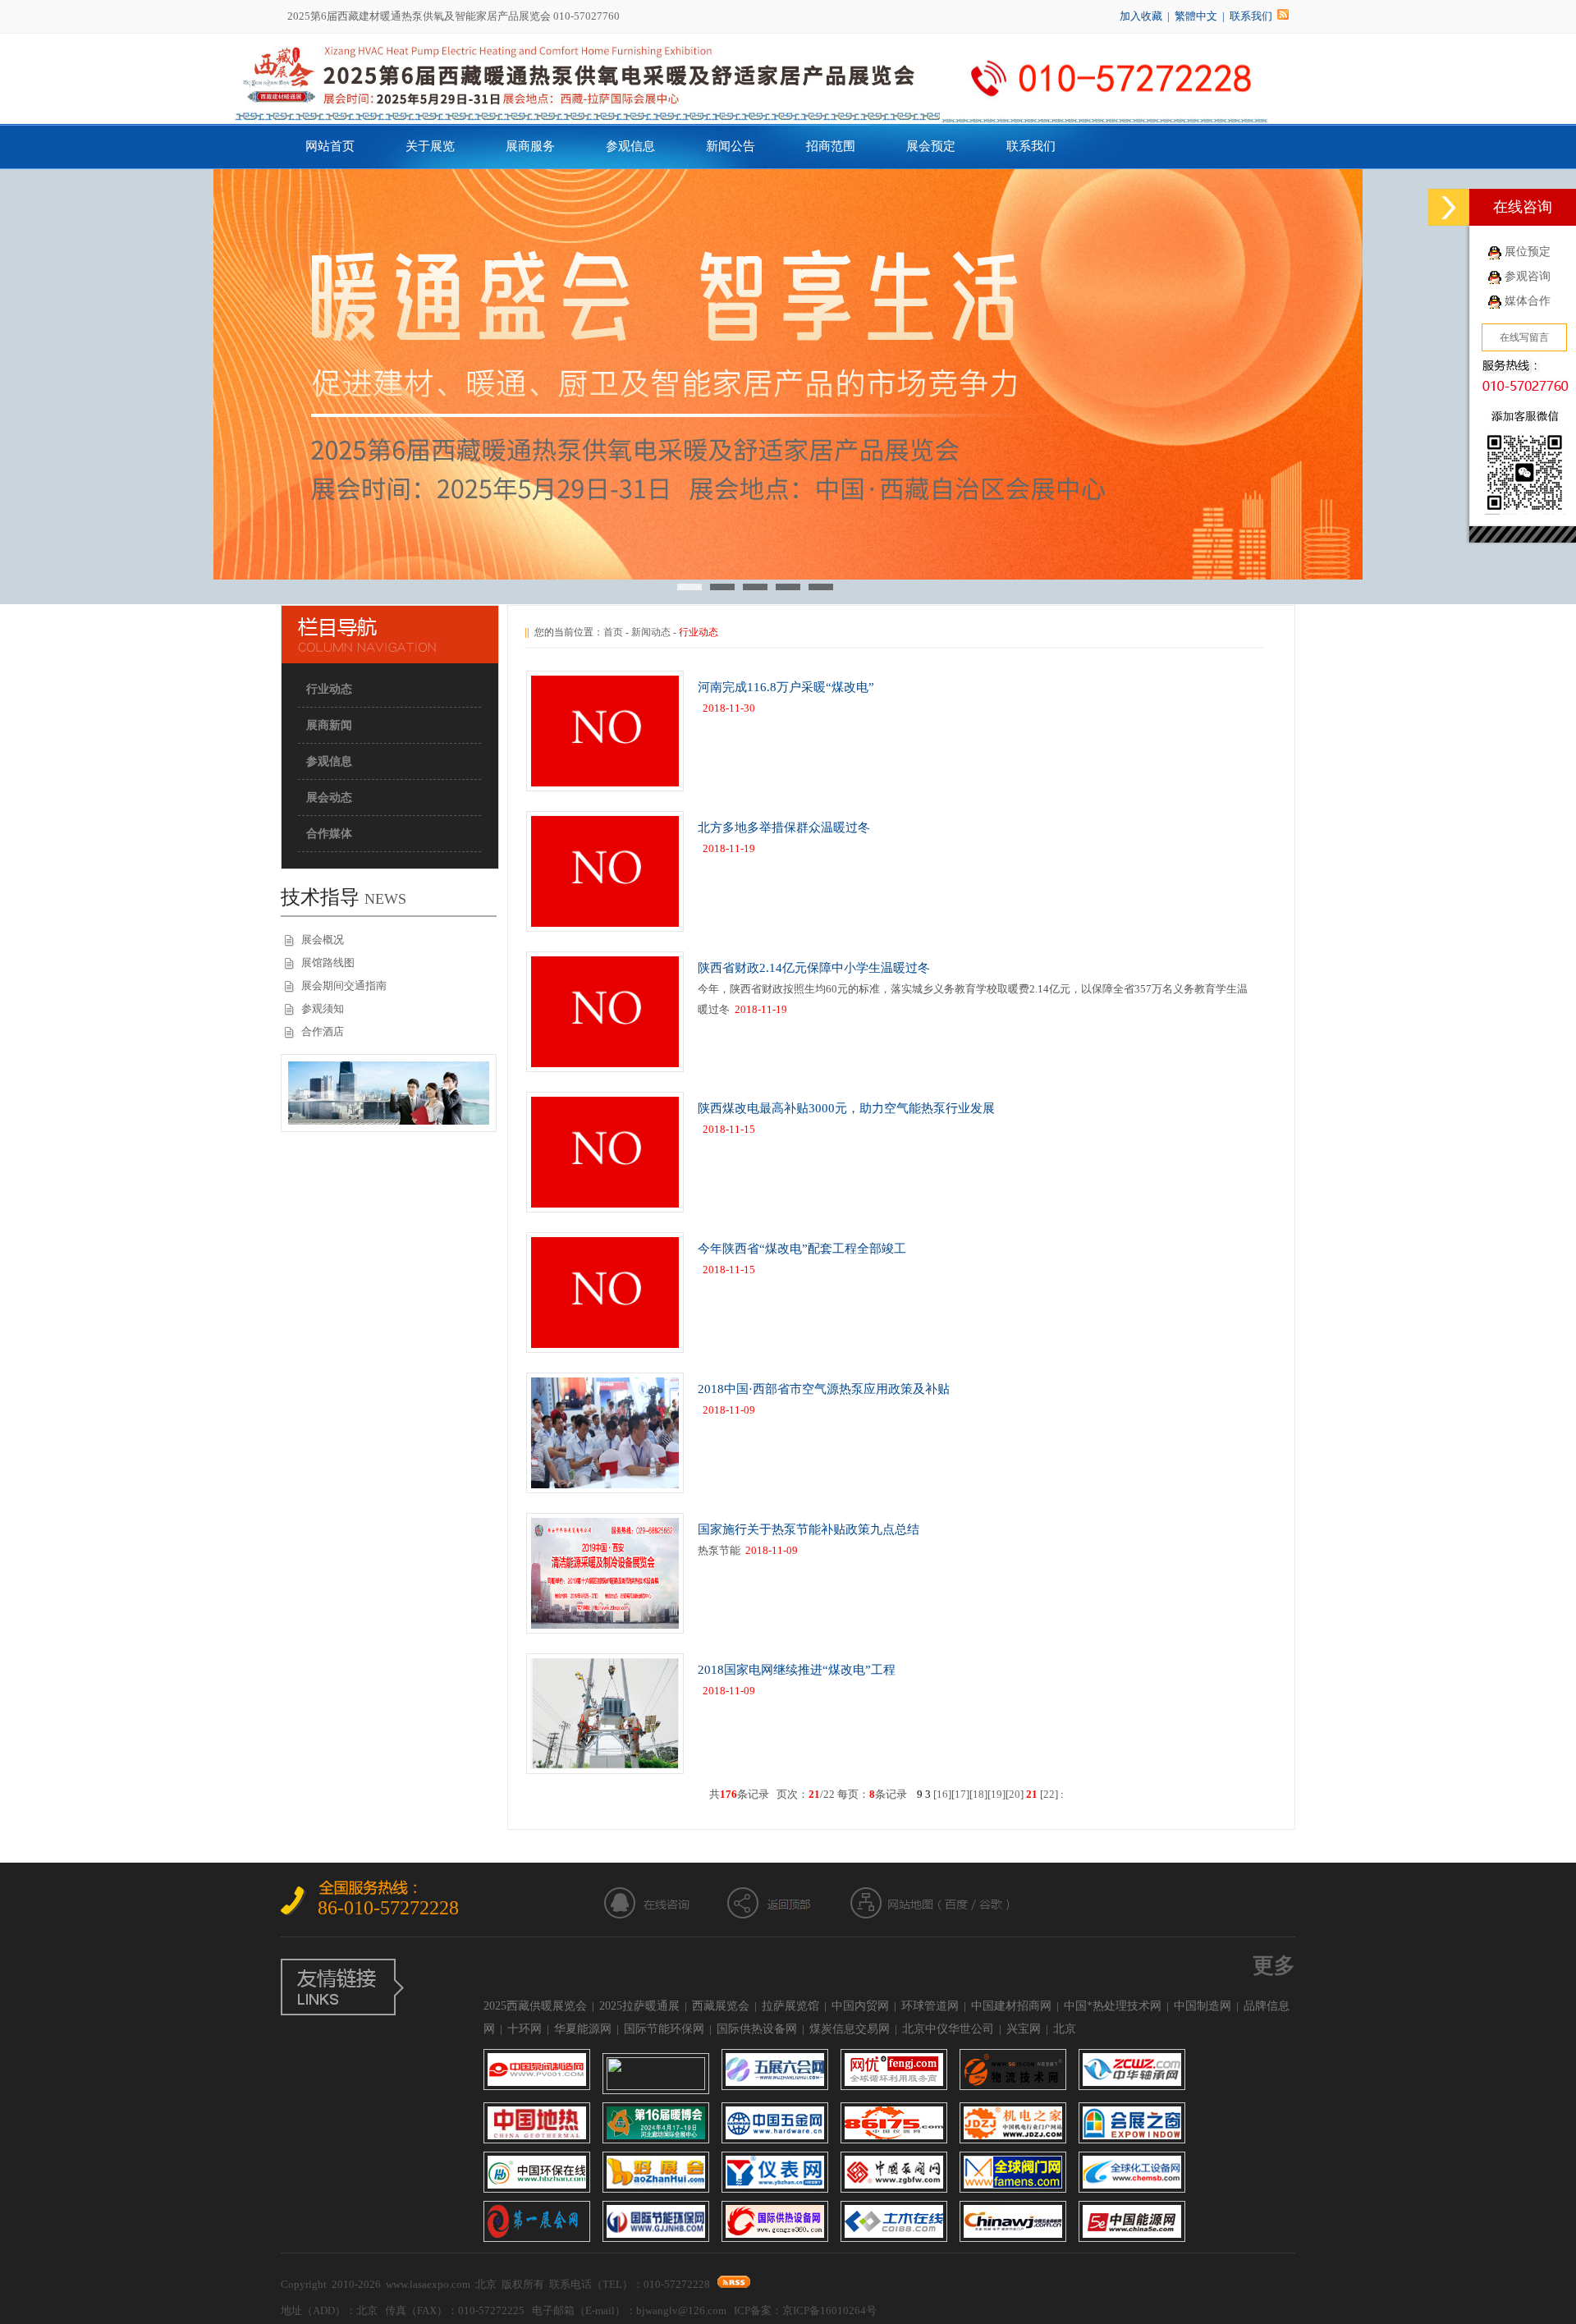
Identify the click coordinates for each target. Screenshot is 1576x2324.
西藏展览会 (721, 2006)
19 (996, 1794)
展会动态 (329, 798)
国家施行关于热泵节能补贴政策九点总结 (809, 1529)
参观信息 (630, 146)
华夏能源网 (583, 2029)
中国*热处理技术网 (1113, 2006)
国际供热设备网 (757, 2029)
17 (960, 1794)
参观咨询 (1528, 276)
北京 (1065, 2029)
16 (942, 1794)
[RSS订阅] (1283, 16)
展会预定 (931, 146)
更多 (1274, 1966)
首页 (613, 632)
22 (1049, 1794)
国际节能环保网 (664, 2029)
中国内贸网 (860, 2006)
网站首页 (330, 146)
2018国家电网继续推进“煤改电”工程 (797, 1670)
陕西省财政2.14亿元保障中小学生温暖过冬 (814, 968)
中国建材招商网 (1011, 2006)
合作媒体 (329, 834)
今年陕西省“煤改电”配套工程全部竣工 (802, 1249)
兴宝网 (1024, 2029)
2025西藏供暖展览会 (535, 2006)
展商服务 (530, 146)
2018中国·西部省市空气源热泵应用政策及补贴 (824, 1389)
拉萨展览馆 (790, 2006)
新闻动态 (651, 632)
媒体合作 (1528, 301)
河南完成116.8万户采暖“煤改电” (786, 687)
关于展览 (430, 146)
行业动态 (329, 689)
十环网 (525, 2029)
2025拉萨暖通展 (639, 2006)
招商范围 (831, 146)
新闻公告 (731, 146)
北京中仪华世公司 (948, 2029)
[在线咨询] (1449, 207)
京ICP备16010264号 (829, 2310)
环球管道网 (930, 2006)
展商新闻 (329, 725)
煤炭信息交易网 (850, 2029)
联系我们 (1251, 16)
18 (978, 1794)
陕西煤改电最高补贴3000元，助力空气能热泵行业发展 (846, 1108)
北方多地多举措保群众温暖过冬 (784, 827)
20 (1015, 1794)
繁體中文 (1196, 16)
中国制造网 (1203, 2006)
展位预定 (1528, 252)
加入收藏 (1141, 16)
